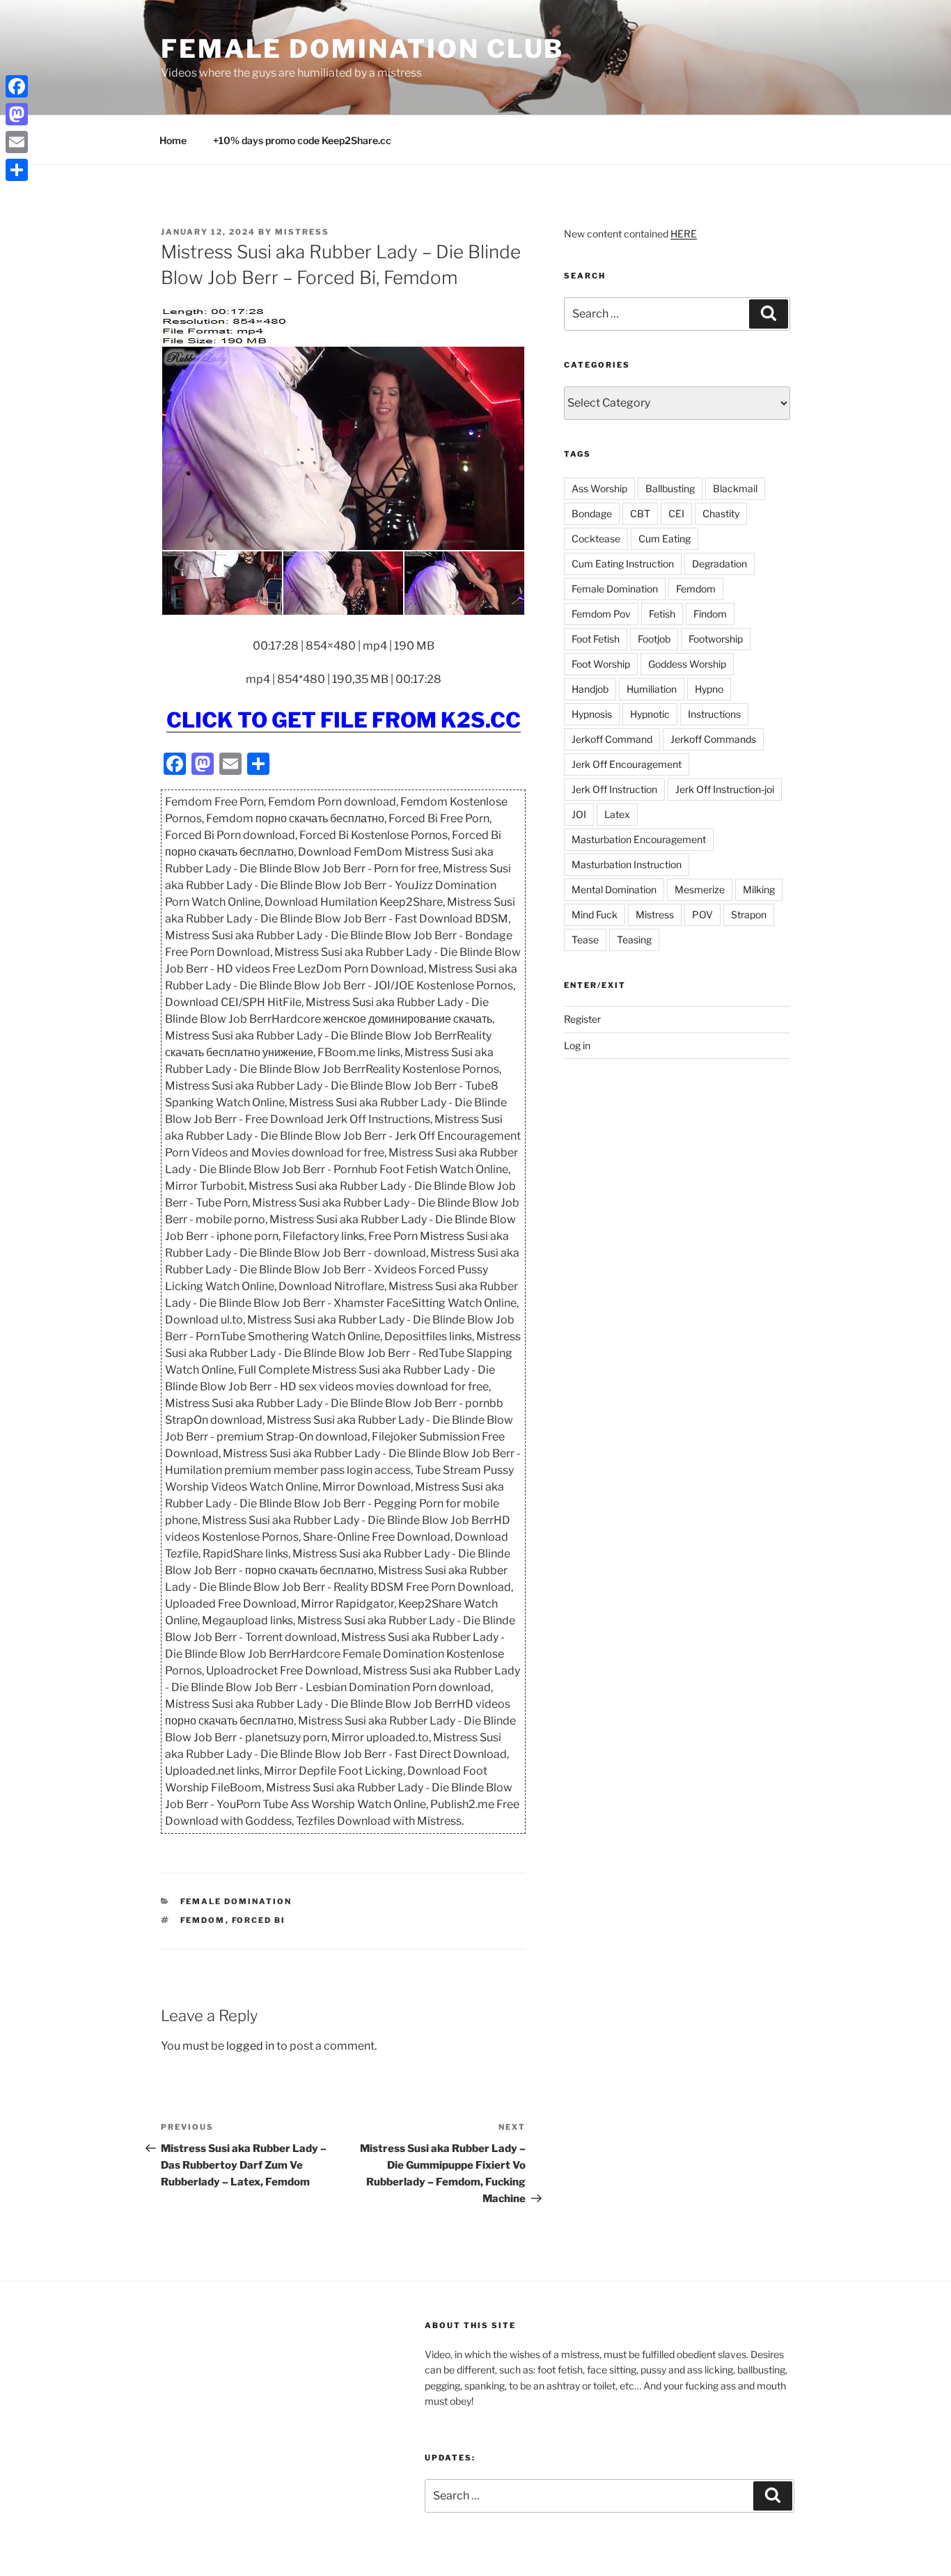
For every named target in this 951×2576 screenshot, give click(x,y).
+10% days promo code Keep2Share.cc (302, 140)
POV (702, 914)
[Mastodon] (17, 114)
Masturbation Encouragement (639, 839)
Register (582, 1019)
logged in (250, 2046)
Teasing (634, 940)
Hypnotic (650, 714)
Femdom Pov (601, 614)
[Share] (17, 170)
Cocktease (596, 539)
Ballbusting (670, 488)
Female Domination (236, 1901)
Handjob (590, 689)
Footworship (716, 639)
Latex (617, 814)
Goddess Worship (687, 664)
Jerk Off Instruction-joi (725, 789)
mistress (302, 232)
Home (173, 140)
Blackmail (735, 488)
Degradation (720, 564)
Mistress (655, 914)
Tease (585, 940)
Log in (577, 1045)
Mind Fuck (595, 914)
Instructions (714, 714)
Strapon (749, 914)
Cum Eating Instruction (623, 564)
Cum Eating (665, 539)
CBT (640, 513)
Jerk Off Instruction (614, 789)
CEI (676, 513)
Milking (759, 889)
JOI (579, 814)
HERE (684, 234)
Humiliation (652, 689)
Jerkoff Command (612, 739)
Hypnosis (592, 714)
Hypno (709, 689)
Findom (710, 614)
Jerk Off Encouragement (627, 764)
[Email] (17, 142)
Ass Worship (599, 488)
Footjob (654, 639)
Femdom (203, 1920)
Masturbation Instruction (627, 864)
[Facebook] (17, 86)
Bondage (592, 513)
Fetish (662, 614)
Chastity (721, 513)
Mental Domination (614, 889)
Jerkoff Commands (713, 739)
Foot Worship (601, 664)
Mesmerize (700, 889)
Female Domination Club (362, 49)
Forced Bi (259, 1920)
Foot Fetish (596, 639)
